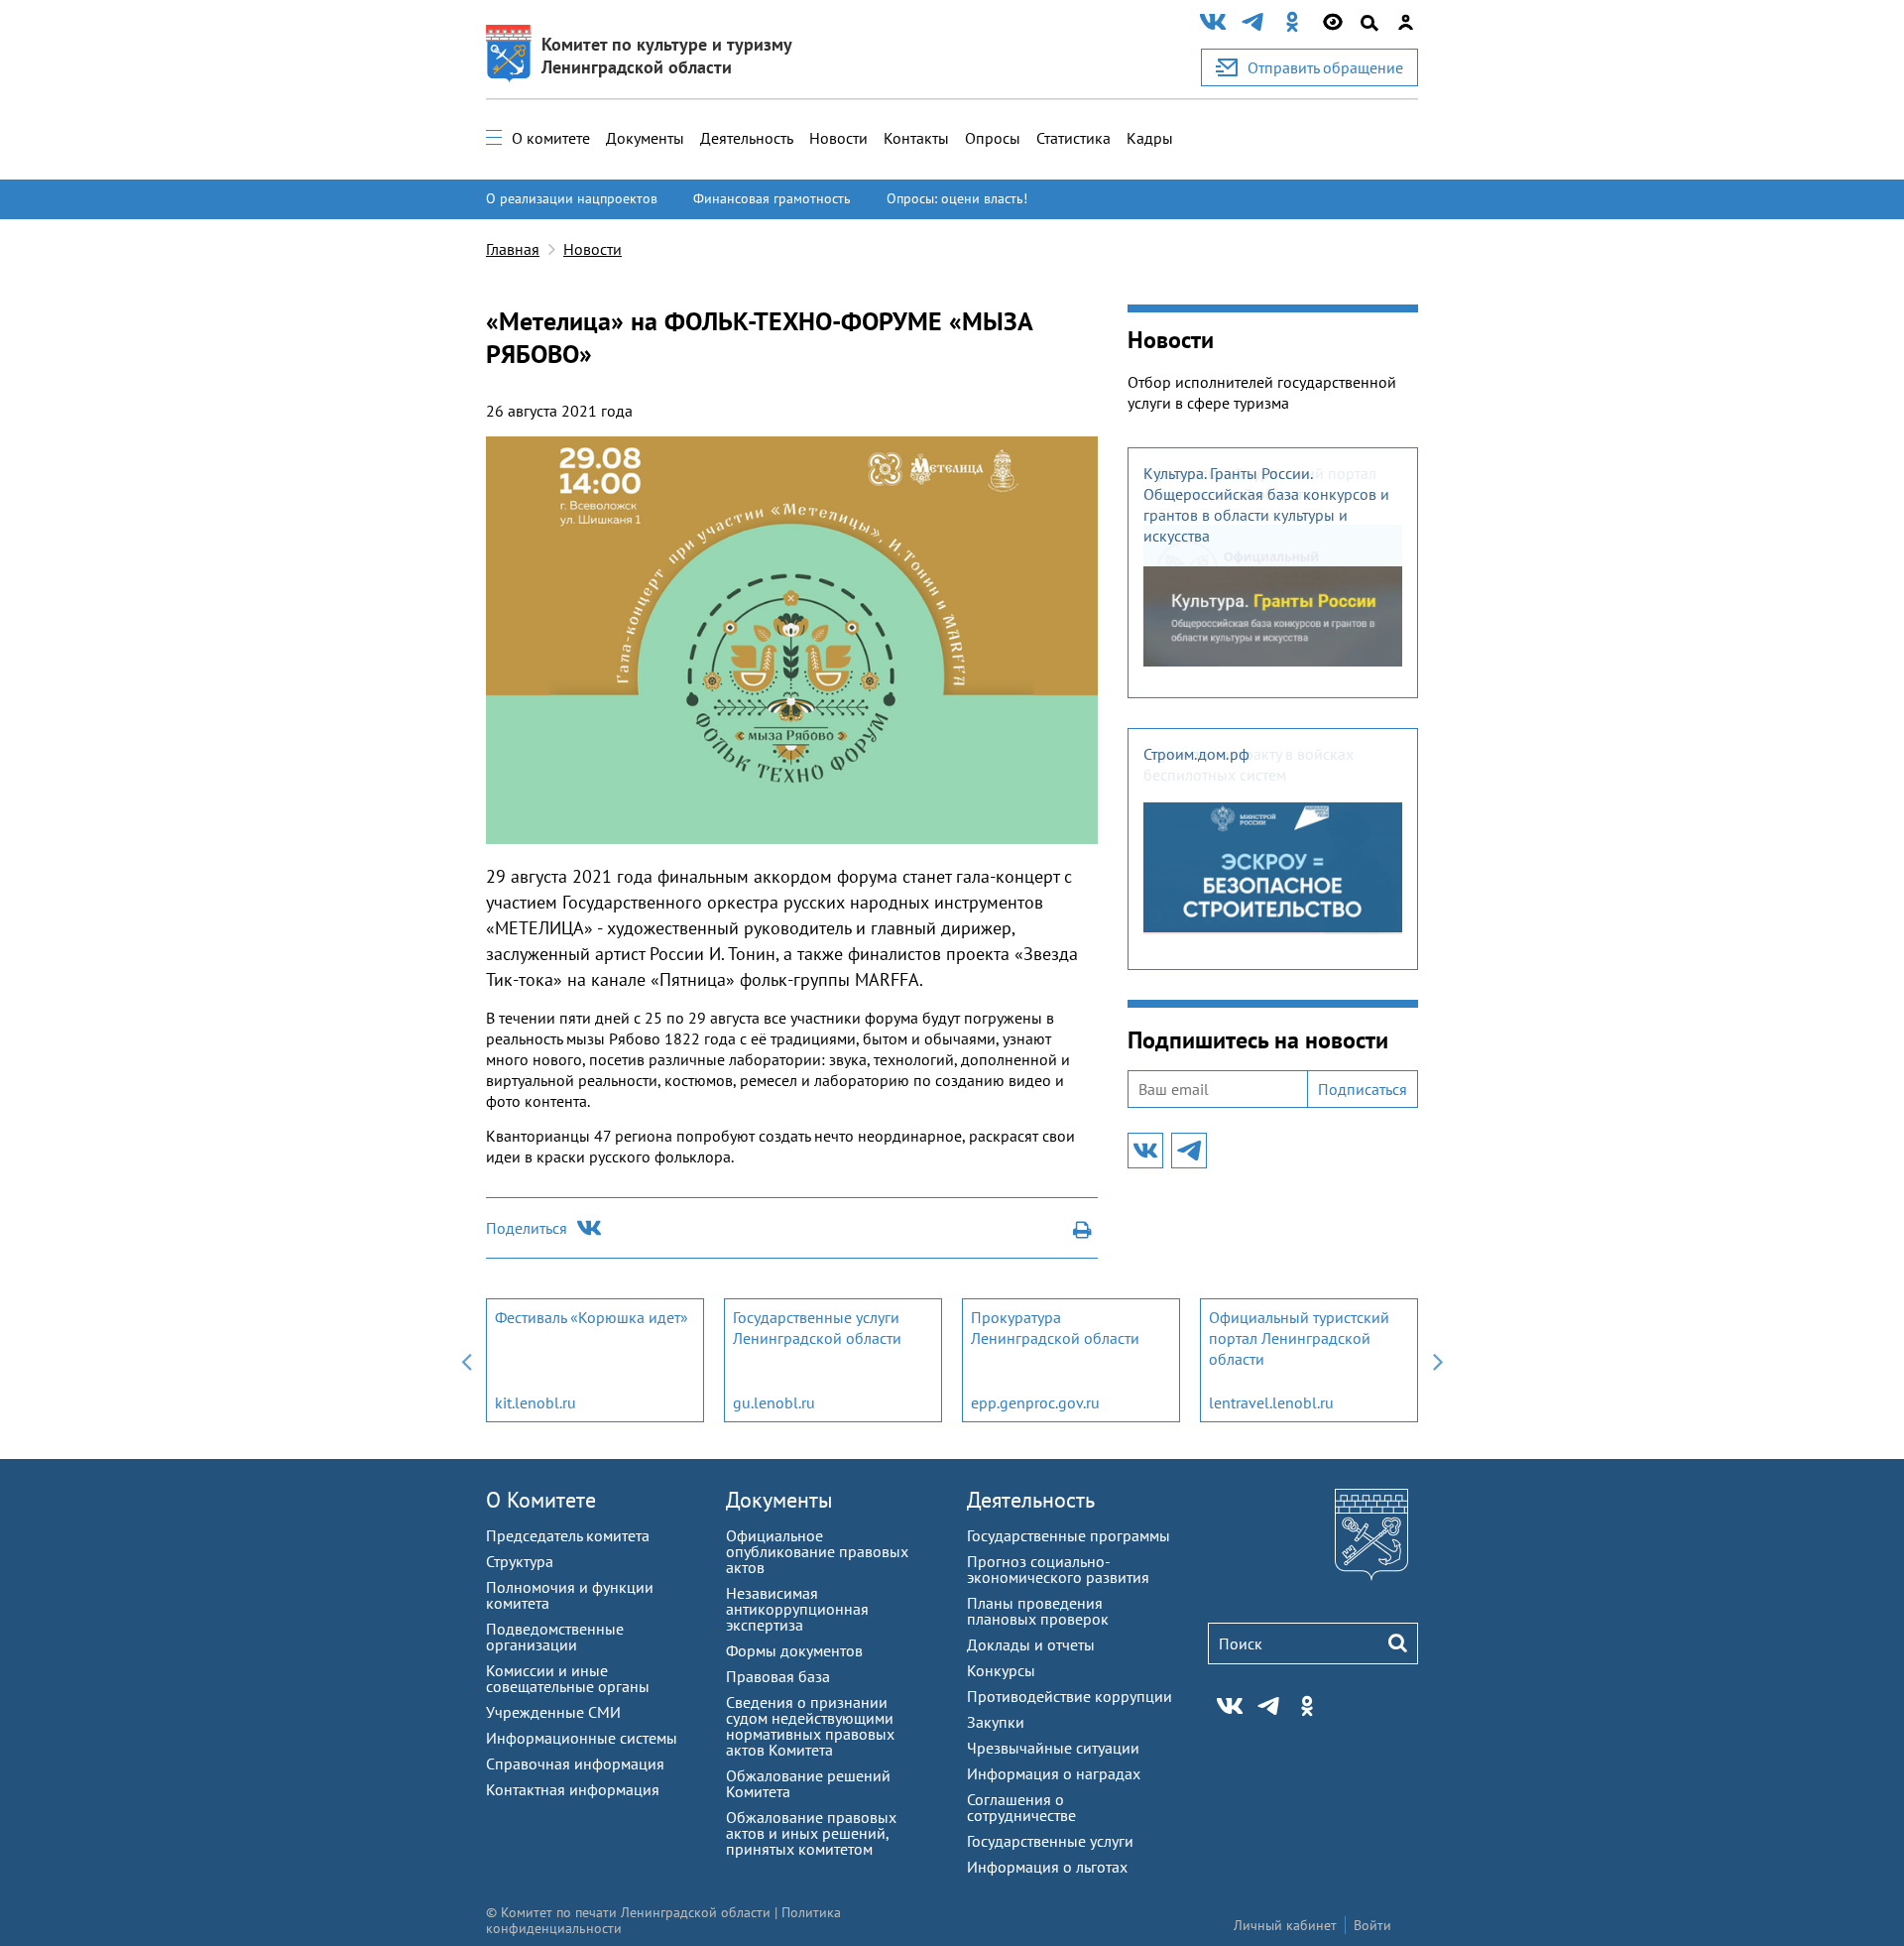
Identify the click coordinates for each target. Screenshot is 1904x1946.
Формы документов (794, 1650)
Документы (645, 138)
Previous (466, 1360)
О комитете (551, 138)
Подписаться (1363, 1089)
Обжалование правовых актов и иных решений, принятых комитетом (811, 1833)
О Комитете (541, 1500)
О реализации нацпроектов (572, 198)
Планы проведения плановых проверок (1038, 1611)
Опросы (993, 138)
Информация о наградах (1054, 1773)
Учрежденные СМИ (553, 1712)
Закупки (996, 1722)
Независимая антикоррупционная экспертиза (797, 1609)
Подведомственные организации (555, 1637)
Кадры (1150, 138)
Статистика (1073, 138)
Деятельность (747, 138)
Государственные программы (1069, 1535)
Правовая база (778, 1676)
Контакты (916, 138)
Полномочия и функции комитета (570, 1595)
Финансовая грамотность (772, 198)
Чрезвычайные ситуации (1053, 1748)
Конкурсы (1001, 1670)
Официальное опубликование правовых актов (817, 1551)
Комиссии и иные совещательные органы (568, 1678)
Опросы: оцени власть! (957, 198)
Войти (1372, 1925)
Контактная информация (573, 1789)
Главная (513, 249)
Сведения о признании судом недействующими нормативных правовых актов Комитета (810, 1726)
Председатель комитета (568, 1535)
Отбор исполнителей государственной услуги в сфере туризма (1262, 392)
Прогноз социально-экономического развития (1058, 1569)
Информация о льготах (1047, 1867)
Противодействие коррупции (1070, 1696)
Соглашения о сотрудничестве (1021, 1807)
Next (1438, 1360)
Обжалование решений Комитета (808, 1783)
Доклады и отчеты (1031, 1644)
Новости (838, 138)
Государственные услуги (1050, 1841)
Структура (520, 1561)
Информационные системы (582, 1738)
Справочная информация (575, 1764)
